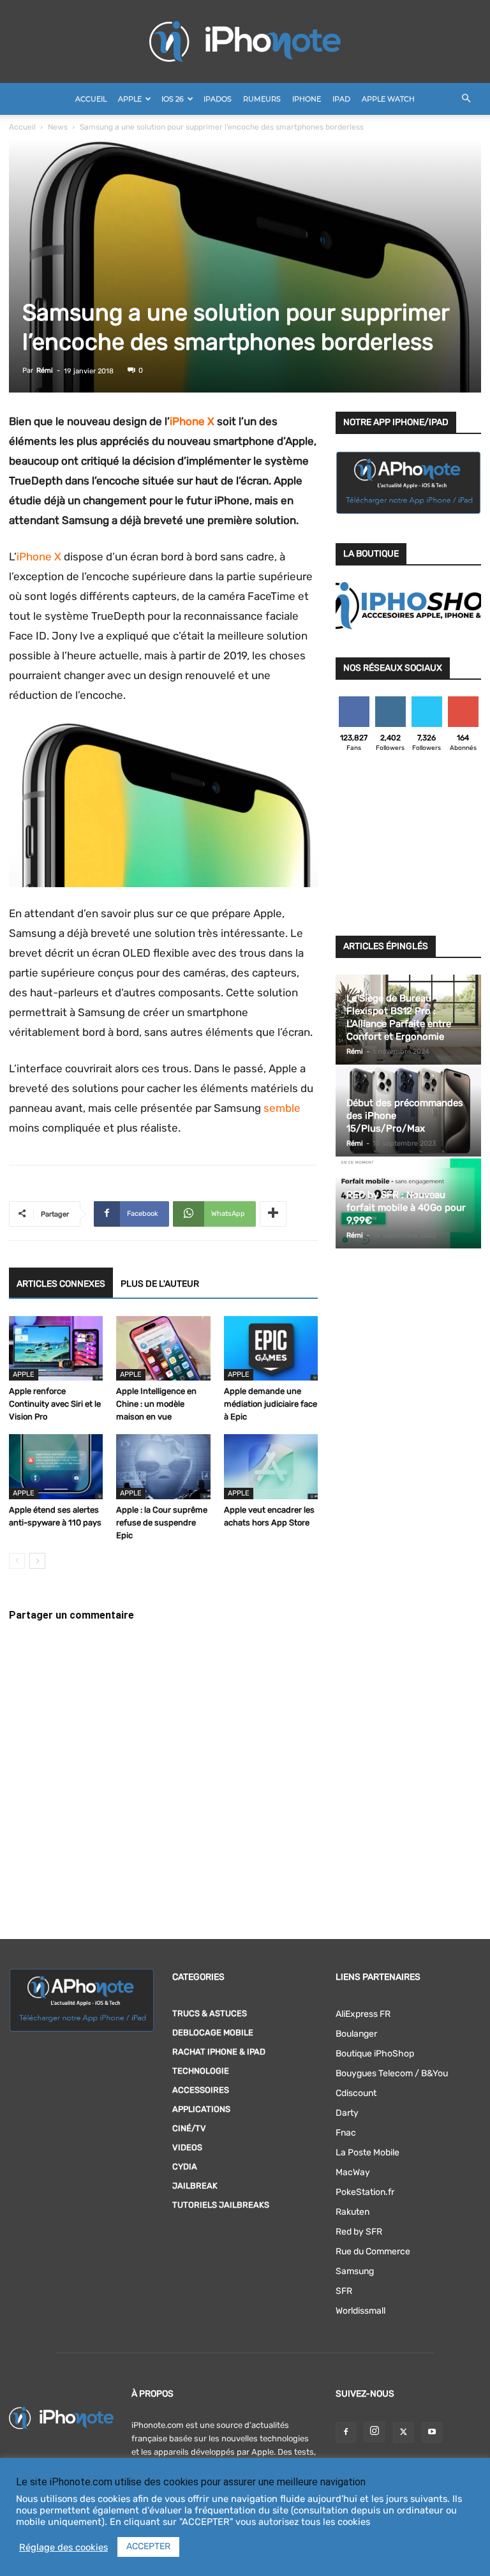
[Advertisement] (408, 848)
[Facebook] (346, 2432)
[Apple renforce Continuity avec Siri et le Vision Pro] (56, 1348)
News (58, 127)
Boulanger (356, 2034)
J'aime (354, 701)
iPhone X (192, 421)
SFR (344, 2291)
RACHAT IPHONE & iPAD (219, 2052)
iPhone (307, 99)
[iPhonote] (245, 41)
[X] (403, 2432)
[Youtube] (432, 2432)
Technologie (201, 2071)
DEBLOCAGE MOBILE (213, 2033)
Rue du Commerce (373, 2251)
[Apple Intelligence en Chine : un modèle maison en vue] (163, 1348)
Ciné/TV (189, 2128)
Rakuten (353, 2212)
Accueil (91, 99)
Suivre (390, 701)
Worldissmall (360, 2311)
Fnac (346, 2133)
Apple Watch (388, 99)
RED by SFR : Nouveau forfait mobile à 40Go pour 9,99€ (406, 1208)
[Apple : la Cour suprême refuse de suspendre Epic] (163, 1466)
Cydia (185, 2167)
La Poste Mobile (367, 2153)
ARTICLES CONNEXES (61, 1284)
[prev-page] (17, 1561)
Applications (201, 2109)
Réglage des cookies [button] (63, 2547)
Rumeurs (262, 99)
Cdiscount (356, 2093)
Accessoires (201, 2090)
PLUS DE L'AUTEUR (160, 1284)
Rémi (45, 371)
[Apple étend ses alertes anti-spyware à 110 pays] (56, 1466)
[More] (273, 1214)
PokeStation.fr (365, 2192)
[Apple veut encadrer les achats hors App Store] (271, 1466)
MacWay (353, 2172)
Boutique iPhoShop (375, 2054)
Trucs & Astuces (210, 2013)
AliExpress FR (363, 2014)
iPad (341, 99)
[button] (466, 99)
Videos (187, 2147)
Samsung (355, 2271)
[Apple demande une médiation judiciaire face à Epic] (271, 1348)
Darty (347, 2113)
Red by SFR (359, 2232)
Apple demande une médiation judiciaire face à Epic (271, 1404)
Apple (130, 99)
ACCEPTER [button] (148, 2546)
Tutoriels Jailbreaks (221, 2205)
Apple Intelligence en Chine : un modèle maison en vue (156, 1404)
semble (282, 1108)
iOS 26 (173, 99)
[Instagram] (375, 2432)
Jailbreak (195, 2186)
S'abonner (464, 701)
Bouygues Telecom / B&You (392, 2073)
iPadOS (218, 99)
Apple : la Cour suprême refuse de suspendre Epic (162, 1523)
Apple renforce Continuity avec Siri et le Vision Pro (55, 1404)
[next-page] (37, 1561)
